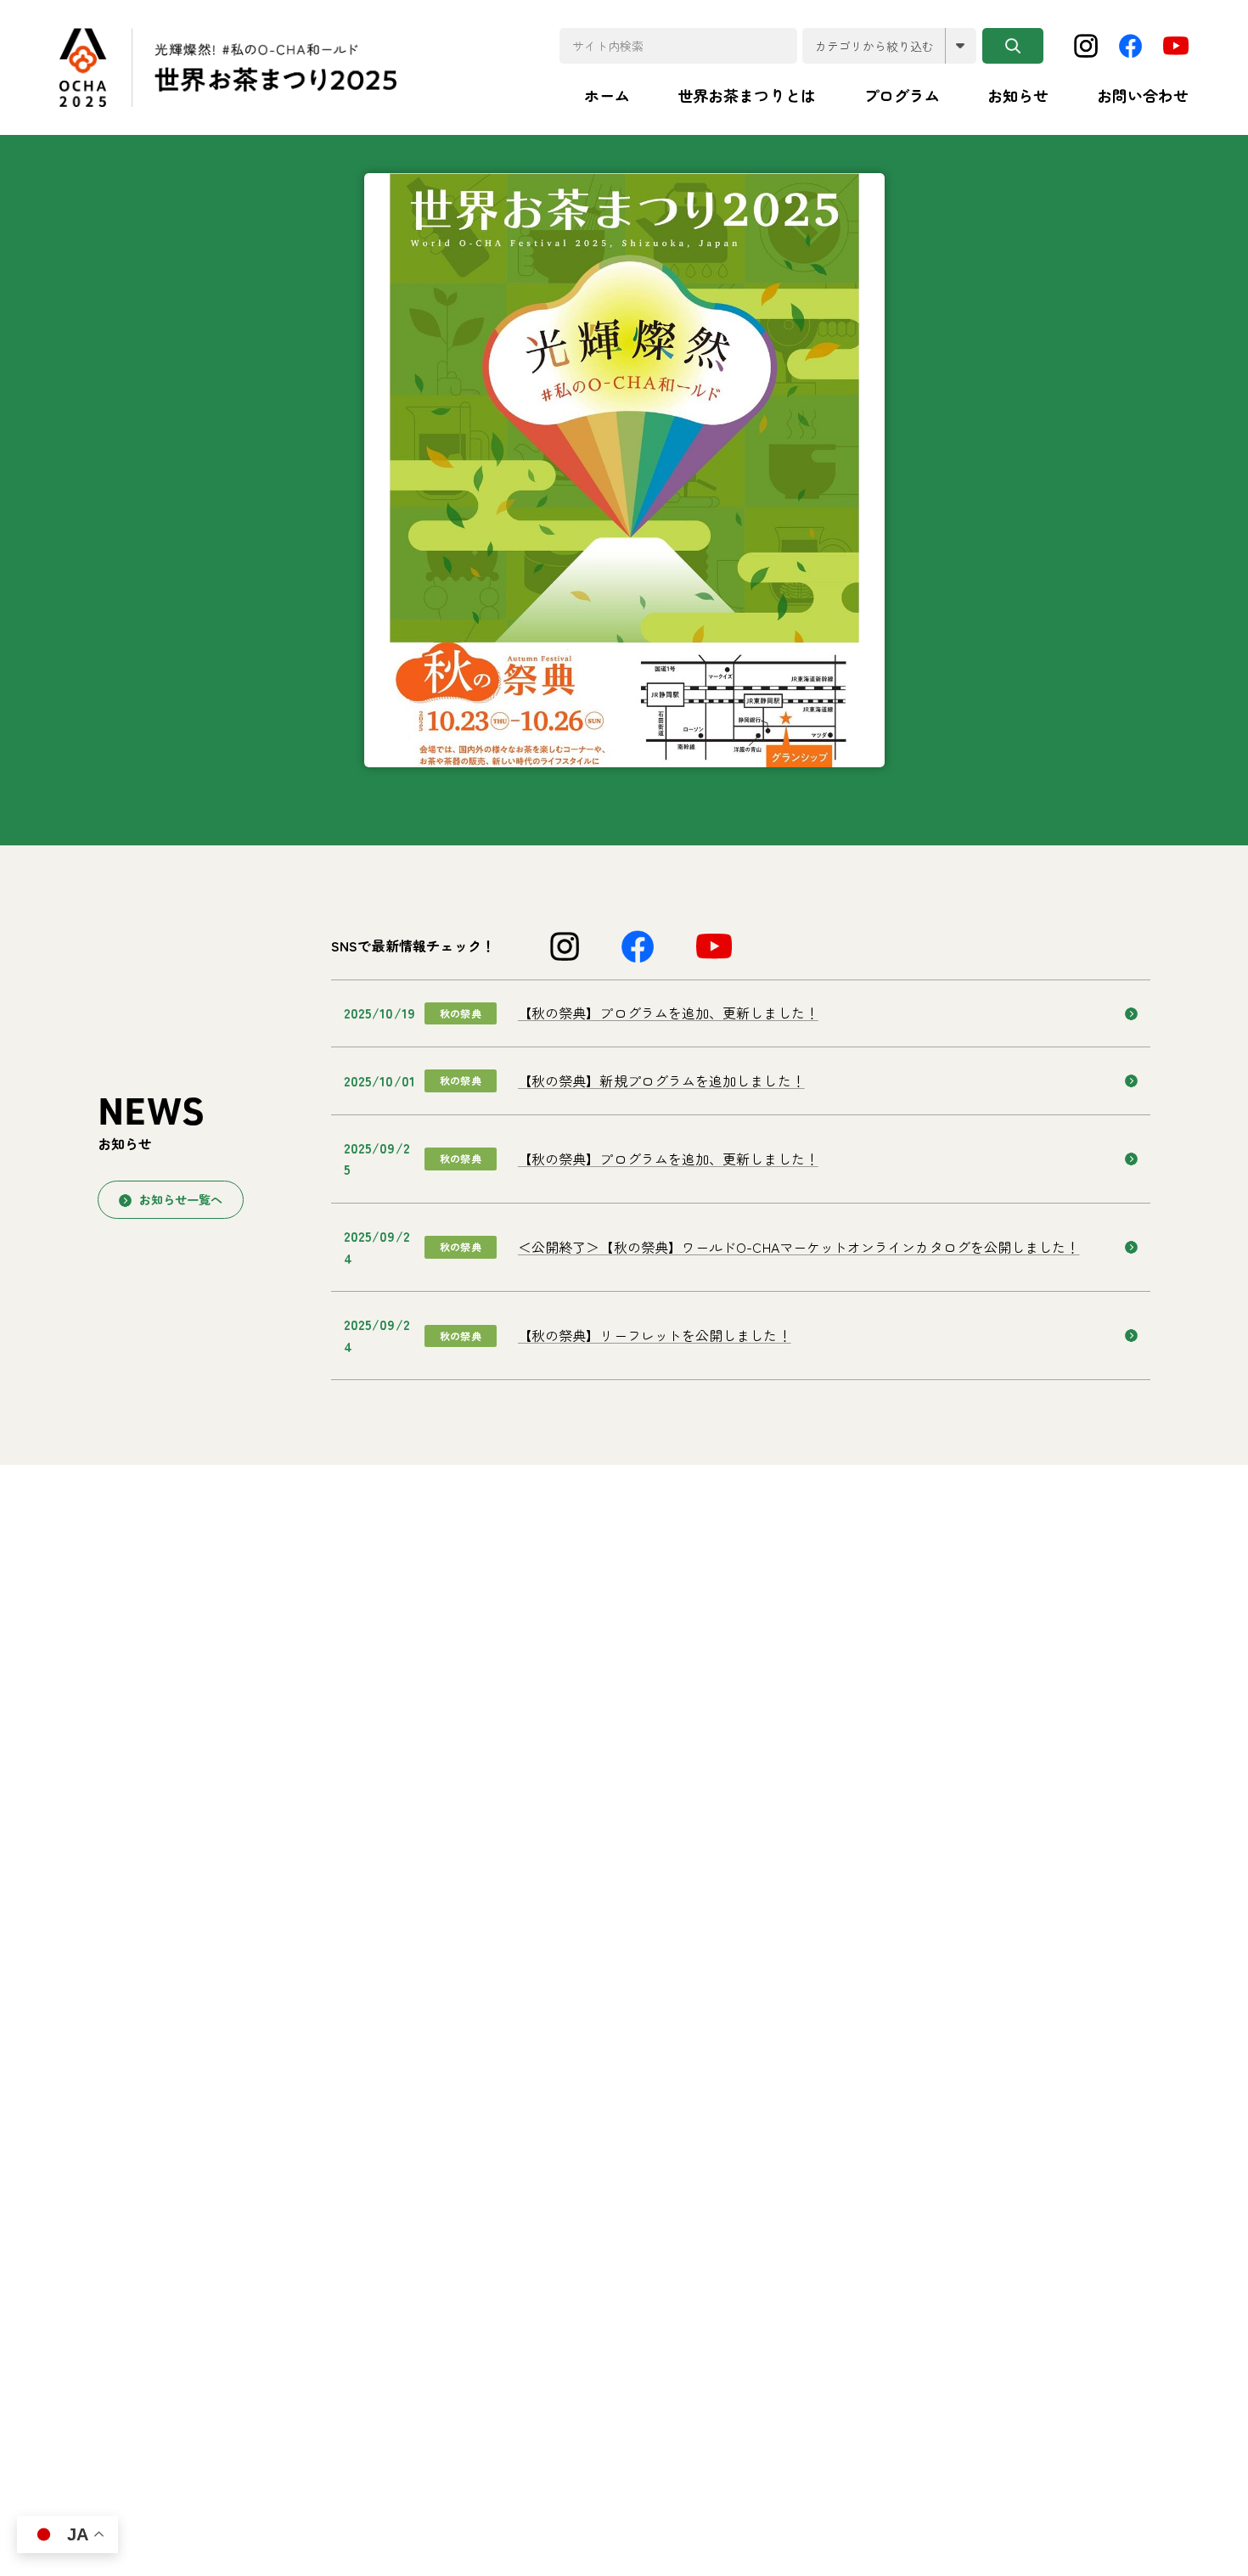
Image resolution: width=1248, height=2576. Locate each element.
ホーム (607, 95)
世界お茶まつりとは (747, 95)
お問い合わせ (1143, 95)
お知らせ (1018, 95)
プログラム (902, 95)
